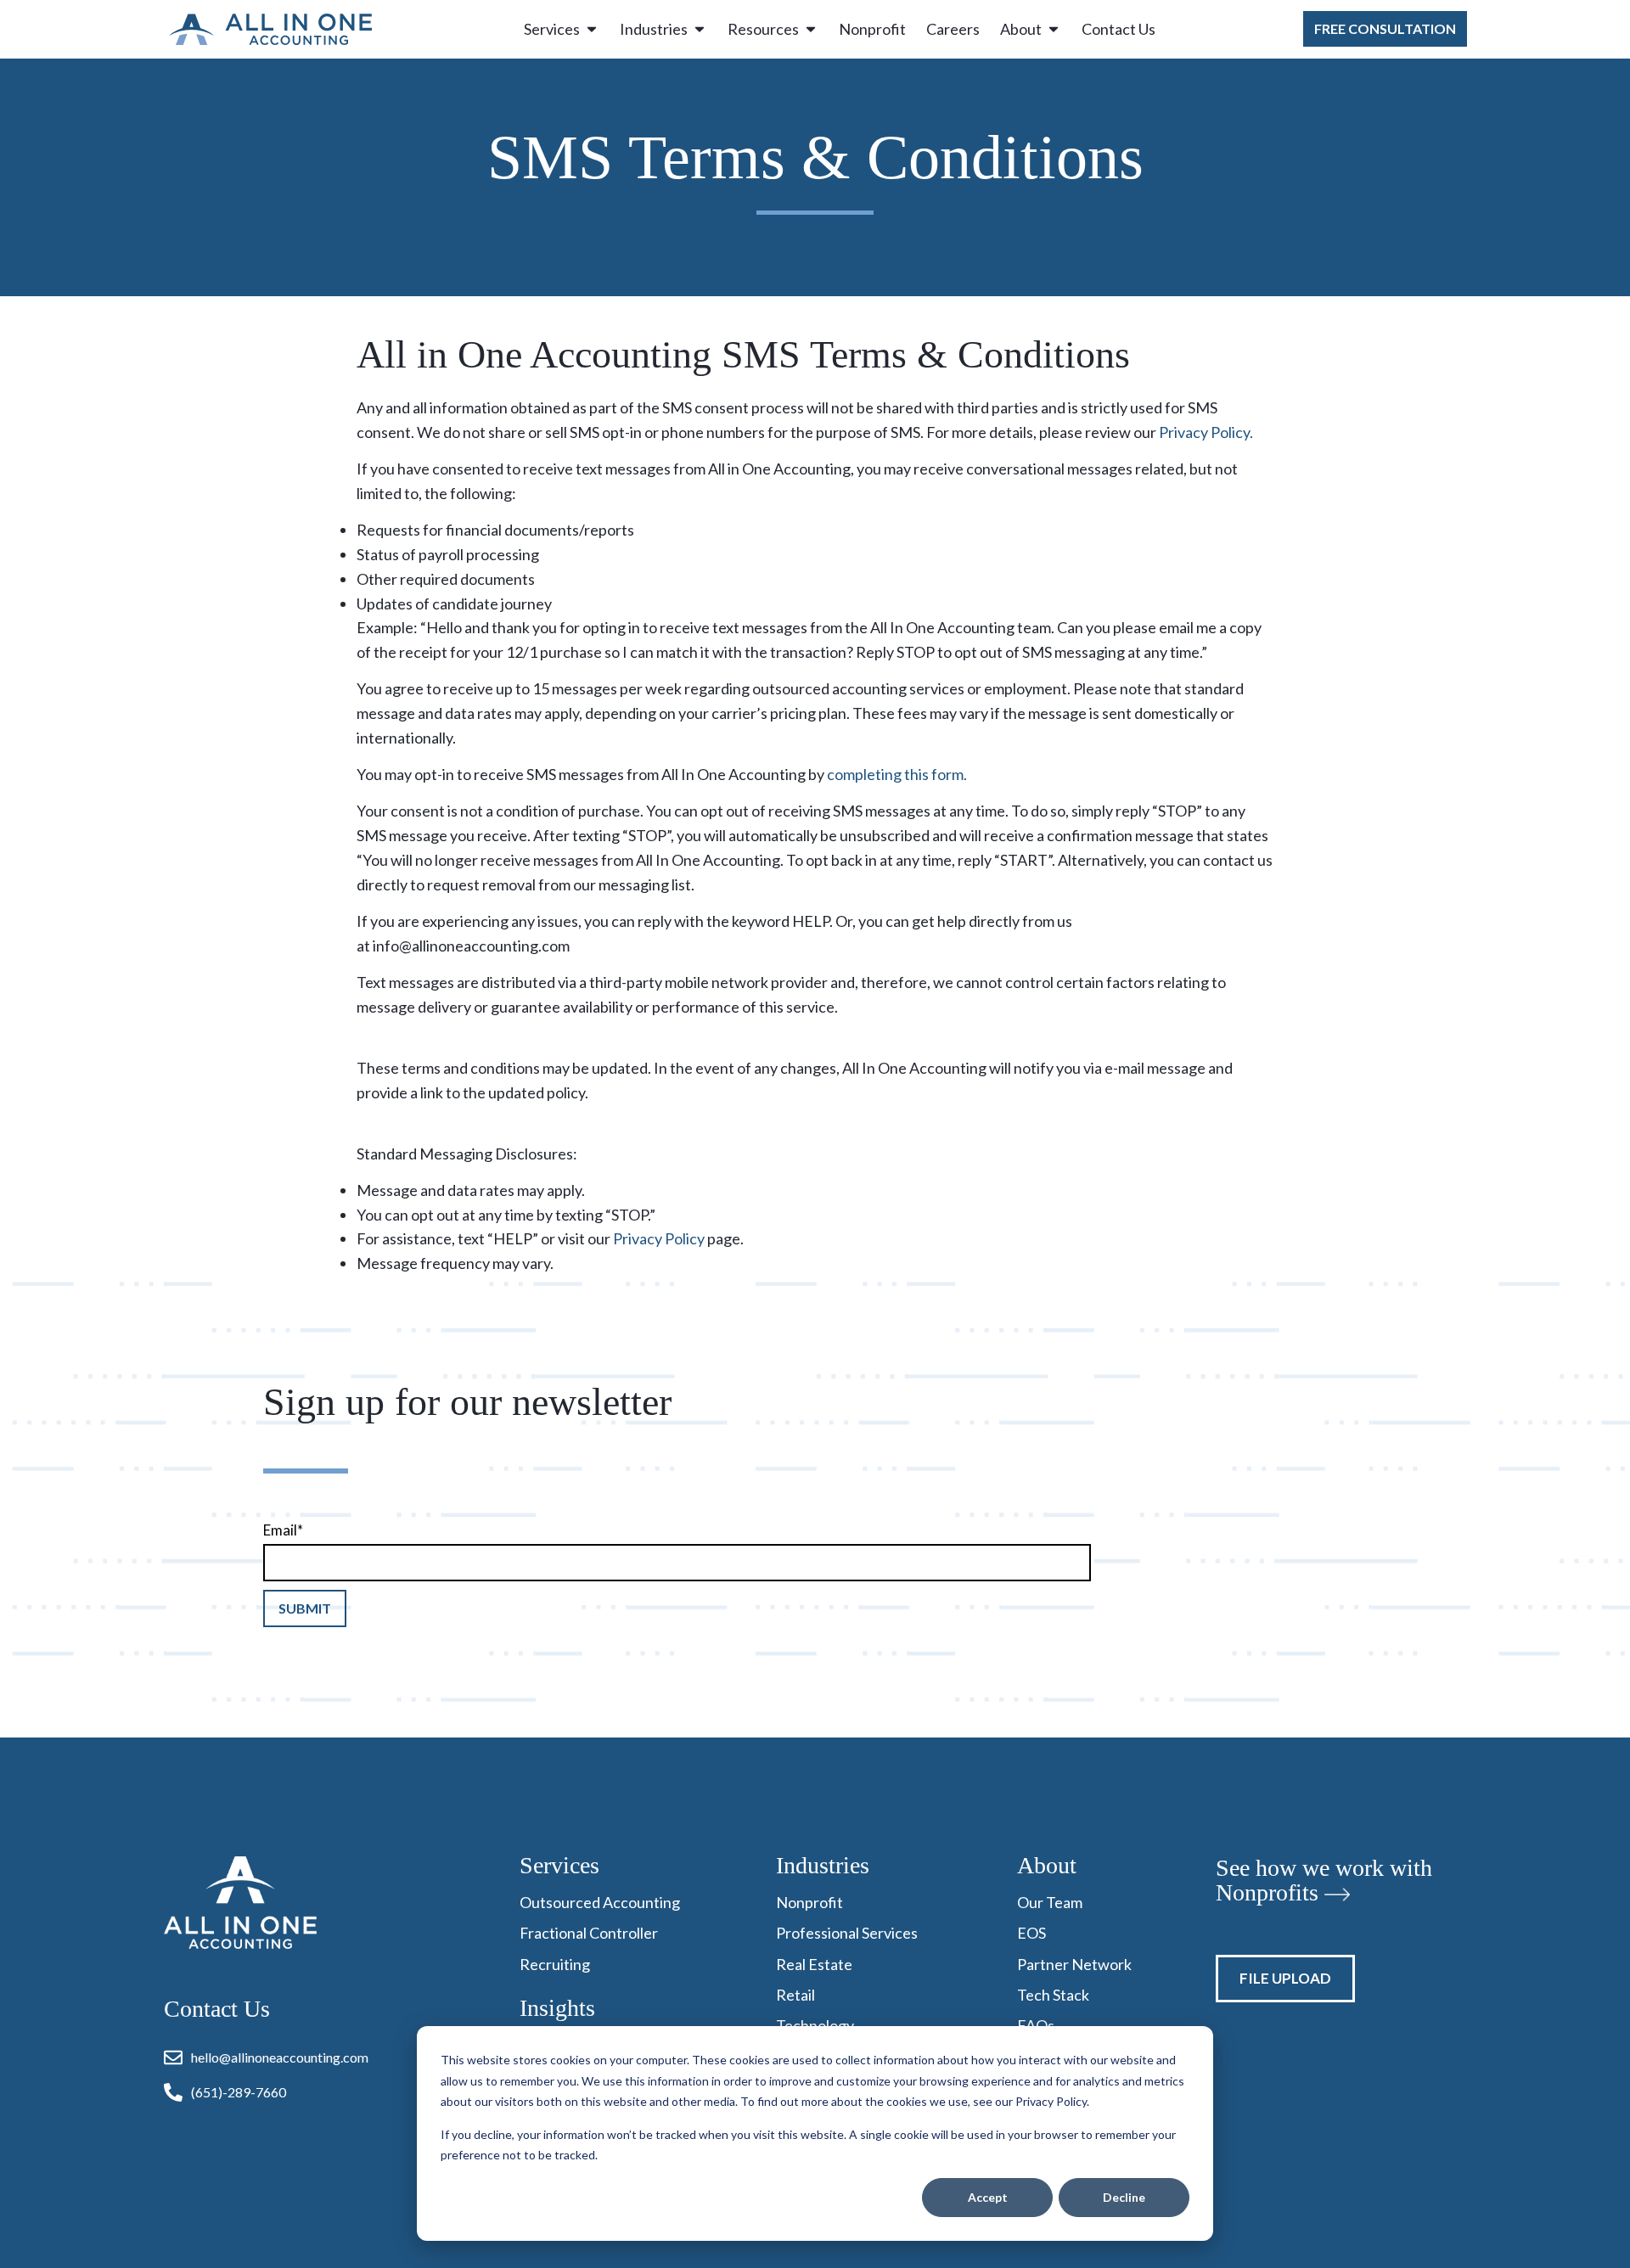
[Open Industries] (700, 29)
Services (559, 1865)
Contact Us (217, 2009)
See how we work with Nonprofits (1324, 1880)
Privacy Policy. (1206, 432)
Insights (557, 2008)
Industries (823, 1865)
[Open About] (1054, 29)
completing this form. (897, 774)
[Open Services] (592, 29)
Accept (988, 2197)
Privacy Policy (659, 1238)
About (1047, 1865)
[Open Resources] (811, 29)
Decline (1124, 2197)
